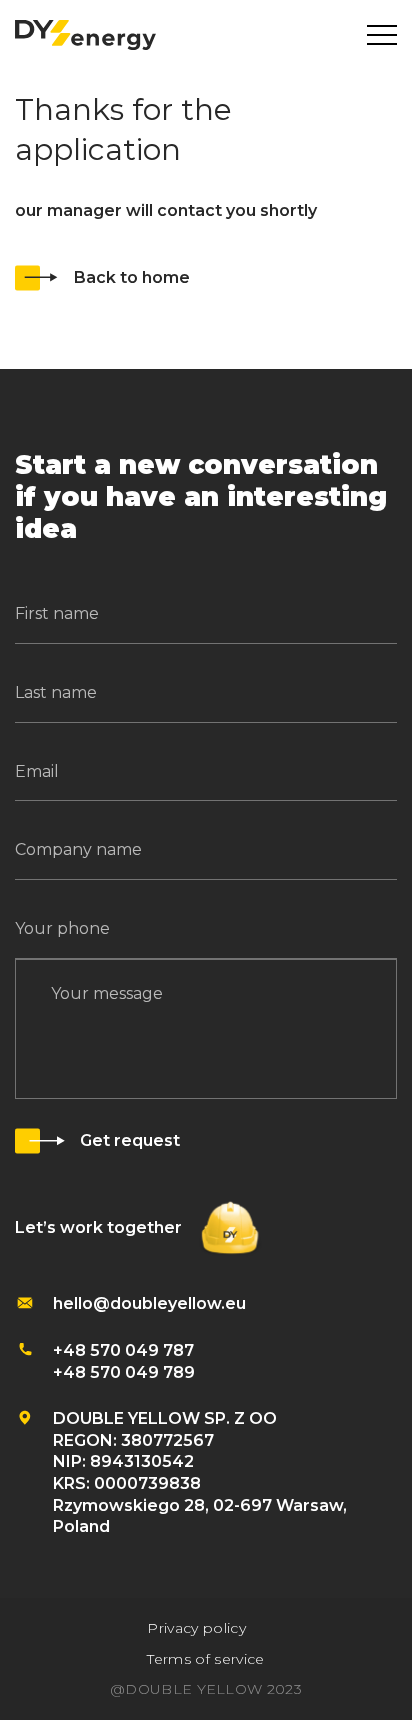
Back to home (132, 277)
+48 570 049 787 (123, 1350)
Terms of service (205, 1659)
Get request (130, 1140)
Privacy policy (196, 1628)
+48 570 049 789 (124, 1372)
